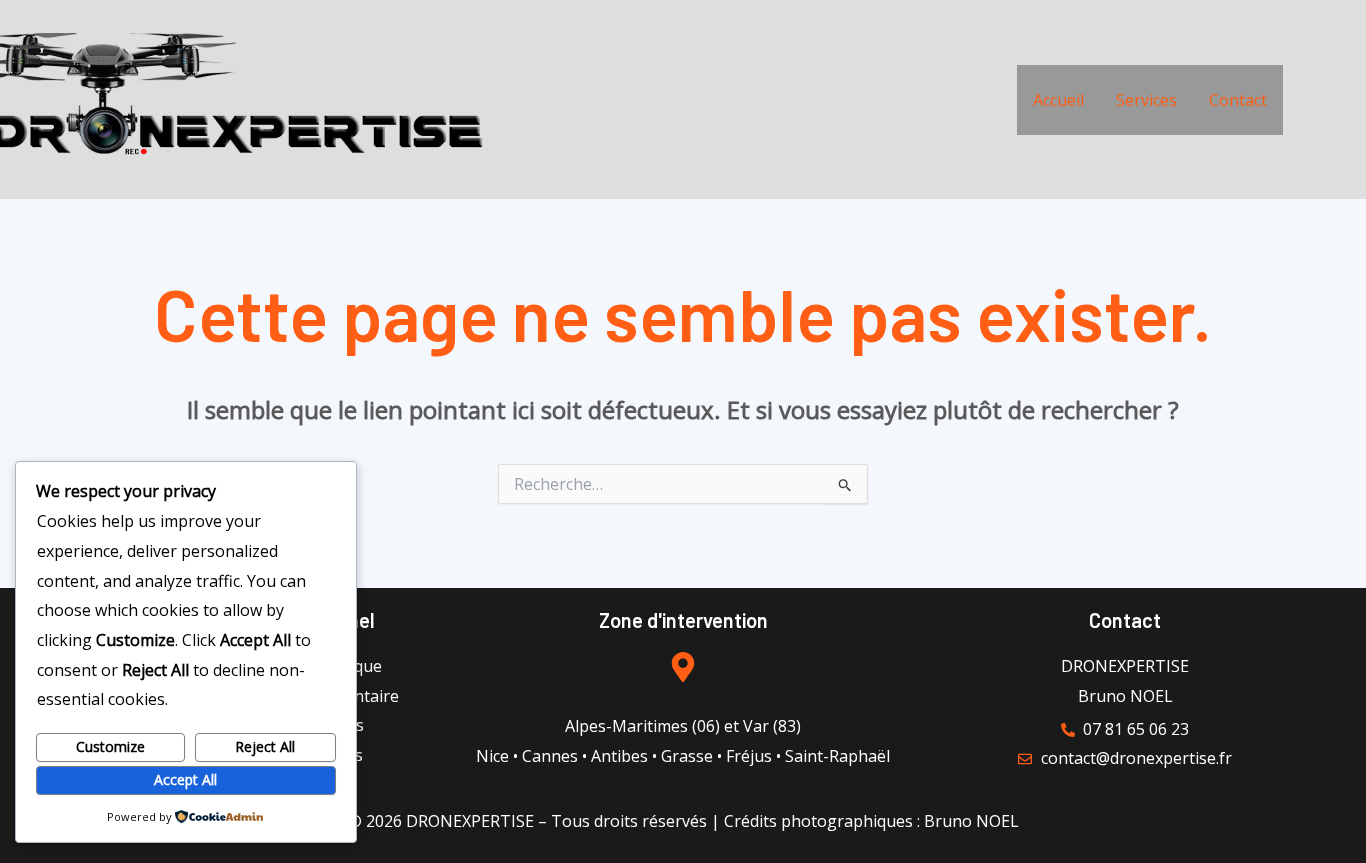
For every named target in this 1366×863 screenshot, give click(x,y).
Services (1146, 100)
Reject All (265, 746)
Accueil (1058, 100)
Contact (1238, 100)
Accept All (185, 779)
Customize (110, 746)
